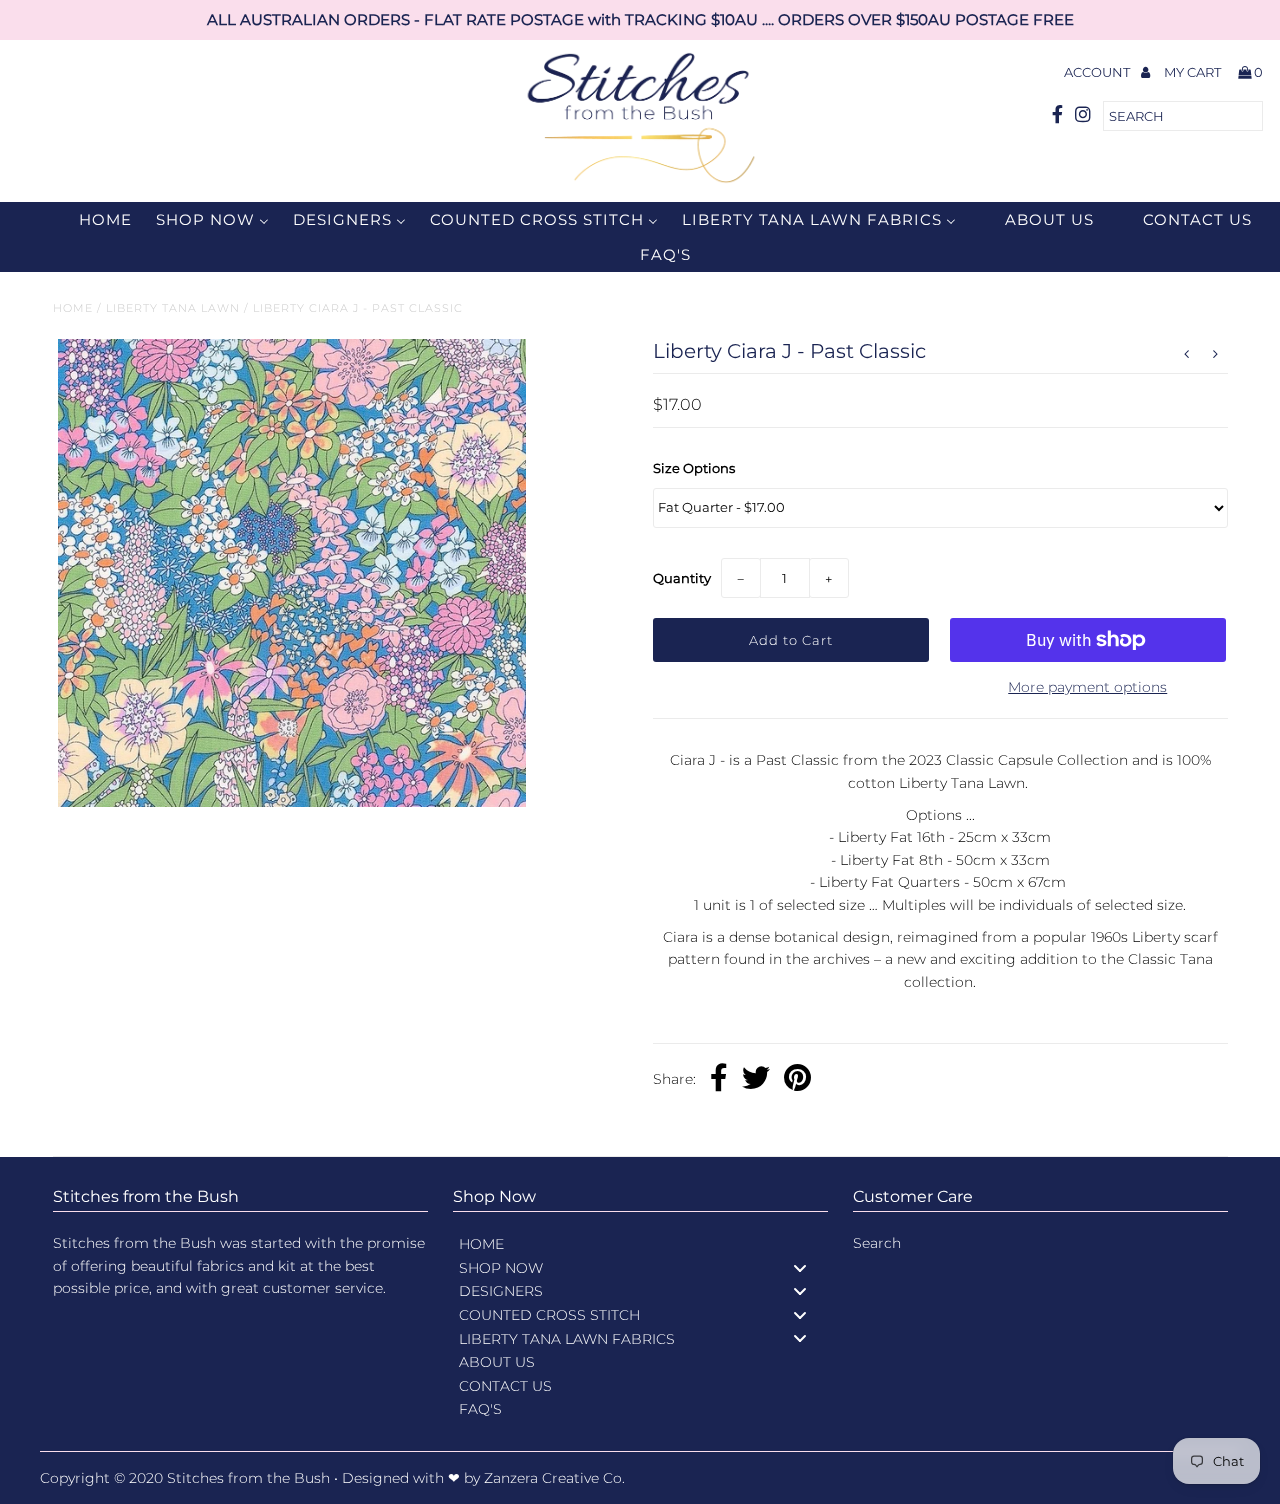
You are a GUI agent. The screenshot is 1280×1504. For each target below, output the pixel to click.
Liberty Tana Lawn (173, 308)
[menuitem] (93, 219)
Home (73, 308)
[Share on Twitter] (756, 1080)
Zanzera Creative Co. (554, 1478)
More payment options (1087, 687)
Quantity (682, 578)
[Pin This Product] (797, 1080)
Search (877, 1243)
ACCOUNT (1098, 72)
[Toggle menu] (800, 1267)
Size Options (694, 468)
